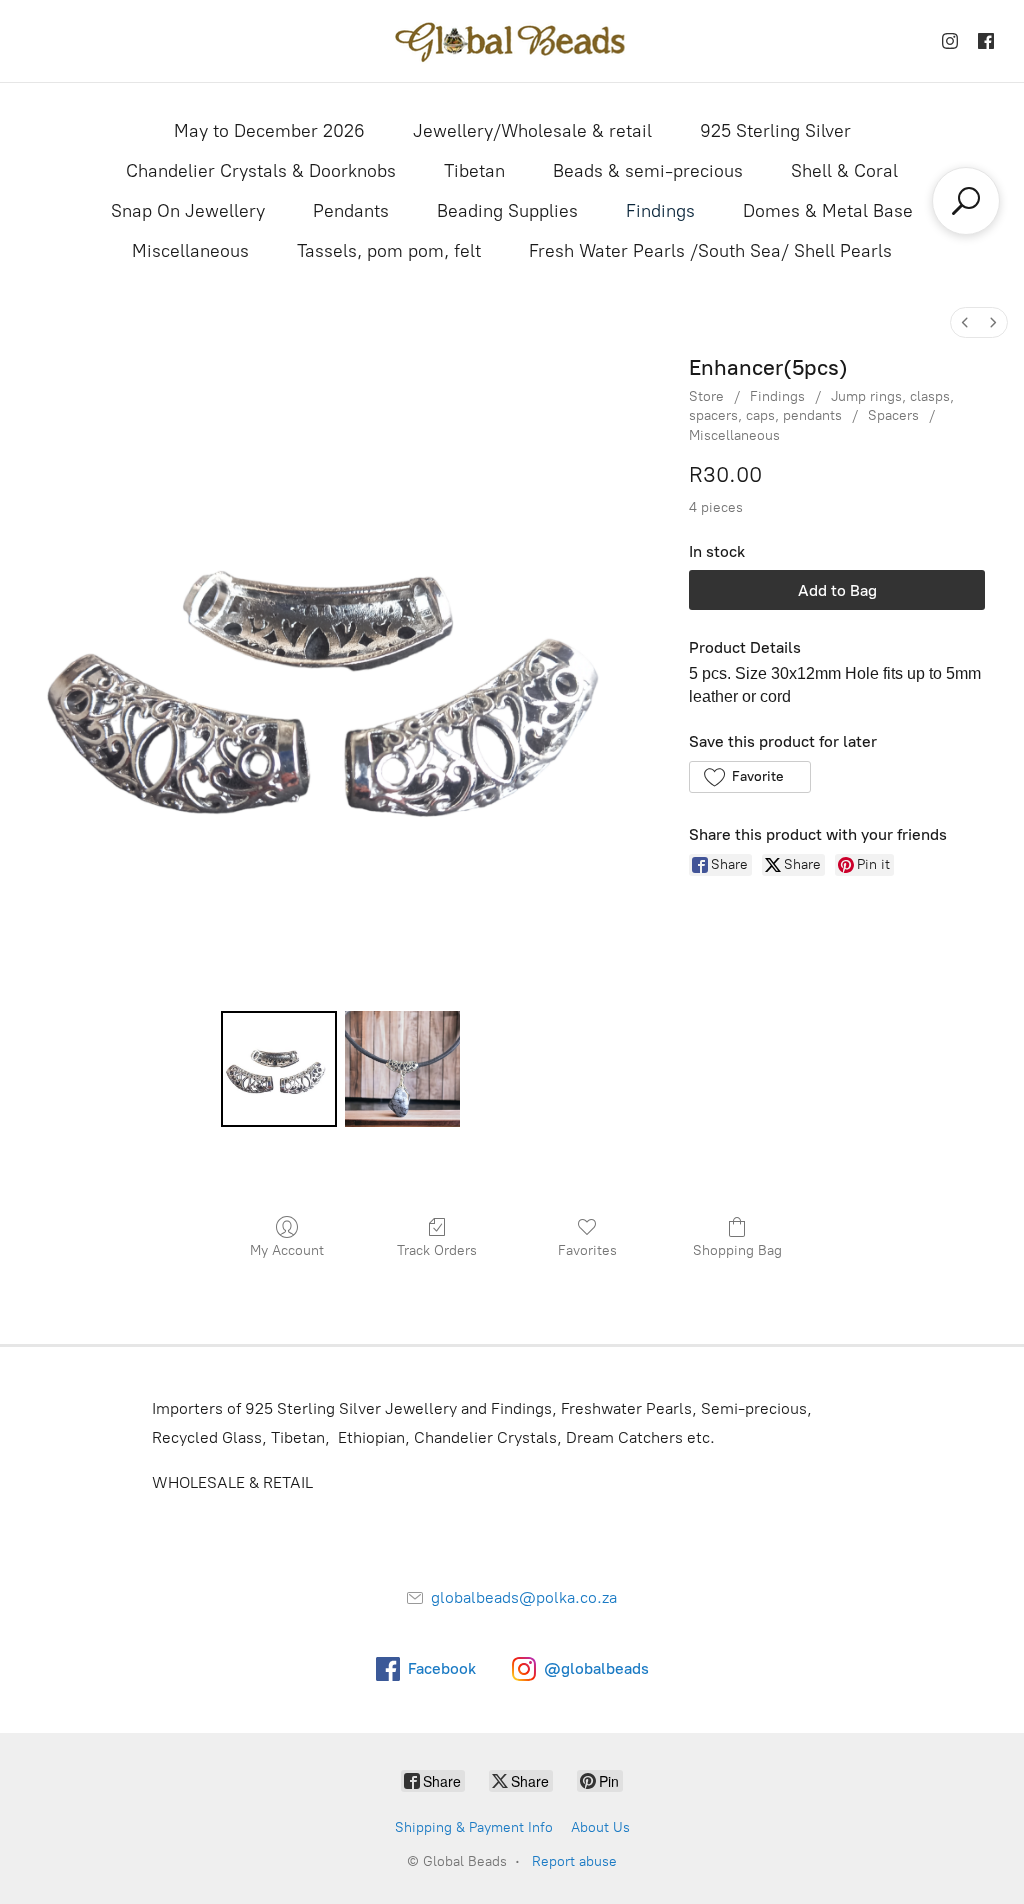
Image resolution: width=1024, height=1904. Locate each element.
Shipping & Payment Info (474, 1827)
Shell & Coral (844, 171)
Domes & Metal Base (828, 211)
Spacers (893, 415)
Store (706, 396)
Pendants (351, 211)
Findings (660, 211)
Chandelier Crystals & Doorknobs (261, 171)
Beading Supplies (507, 211)
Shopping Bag (737, 1250)
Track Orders (437, 1250)
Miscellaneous (190, 251)
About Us (600, 1827)
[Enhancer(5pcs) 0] (278, 1068)
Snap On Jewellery (188, 211)
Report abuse (574, 1861)
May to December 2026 (269, 131)
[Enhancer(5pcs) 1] (402, 1068)
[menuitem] (965, 322)
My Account (287, 1250)
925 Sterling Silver (775, 131)
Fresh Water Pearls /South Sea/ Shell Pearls (710, 251)
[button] (749, 777)
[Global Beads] (512, 41)
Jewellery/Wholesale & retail (532, 131)
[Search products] (966, 201)
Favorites (587, 1250)
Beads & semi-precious (648, 171)
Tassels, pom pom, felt (389, 251)
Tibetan (474, 171)
